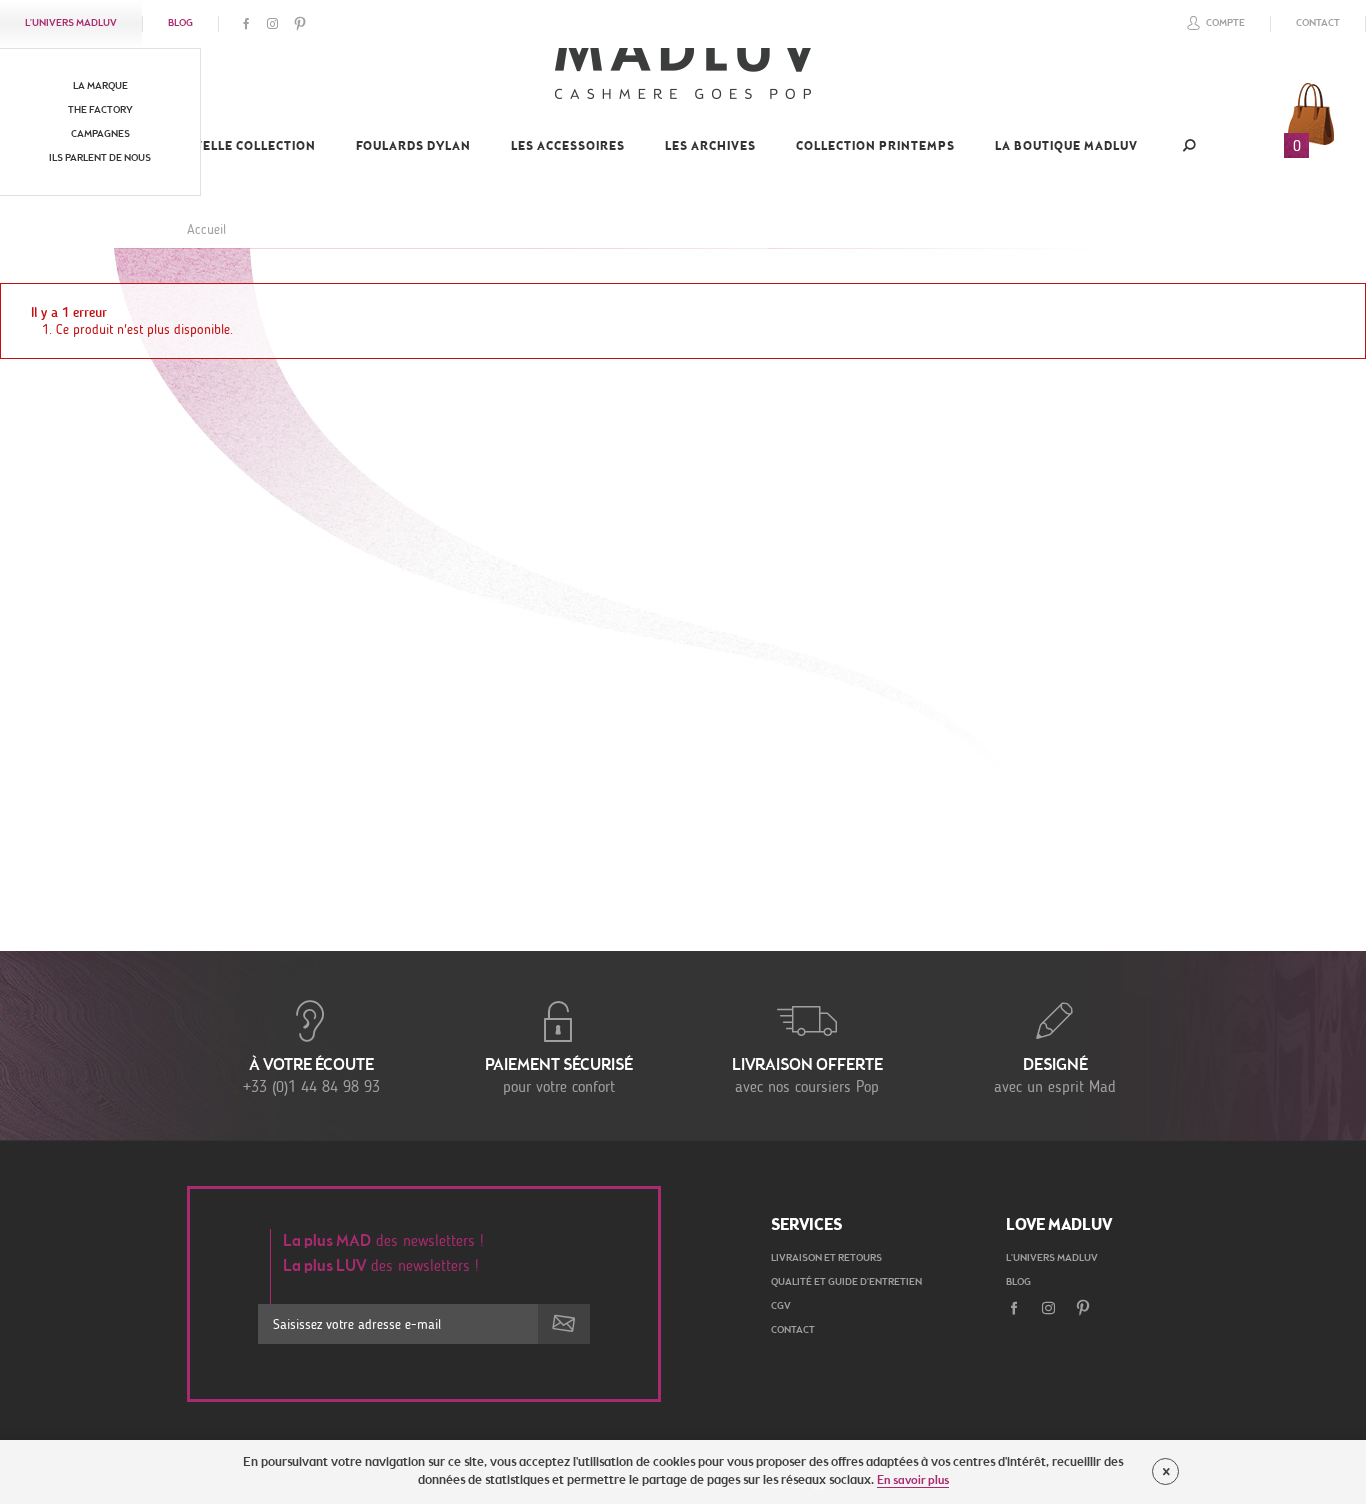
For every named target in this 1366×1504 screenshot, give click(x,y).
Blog (180, 24)
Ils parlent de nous (100, 159)
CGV (781, 1307)
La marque (100, 87)
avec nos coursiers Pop (807, 1077)
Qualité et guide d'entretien (846, 1283)
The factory (100, 111)
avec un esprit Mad (1055, 1077)
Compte (1225, 24)
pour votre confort (559, 1077)
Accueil (206, 229)
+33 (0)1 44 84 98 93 (311, 1077)
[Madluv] (683, 75)
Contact (1318, 24)
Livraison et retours (826, 1259)
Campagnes (100, 135)
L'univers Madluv (71, 24)
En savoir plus (913, 1481)
